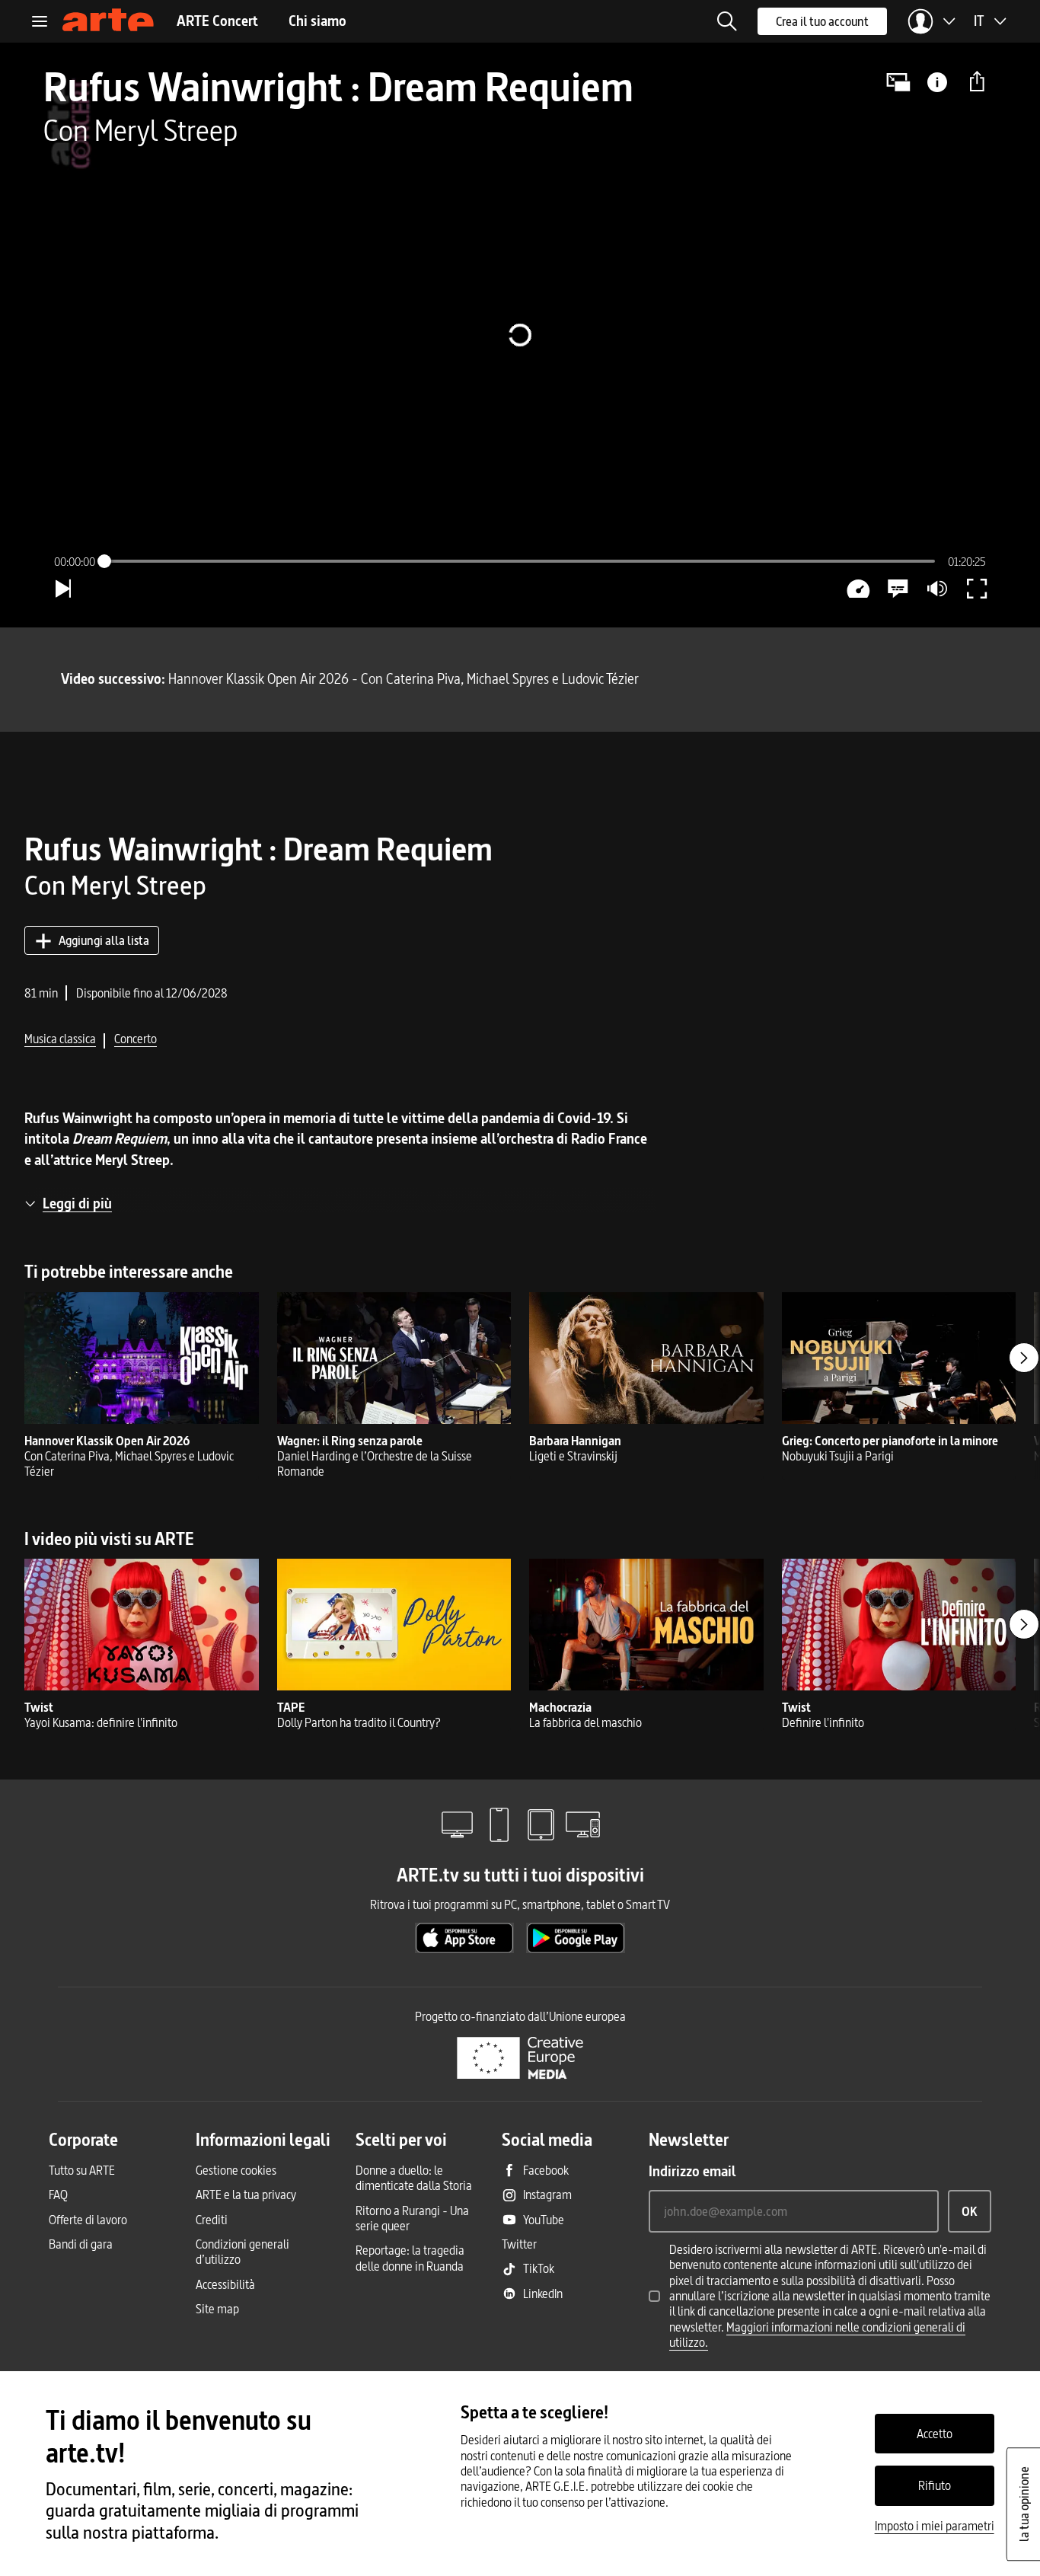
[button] (727, 21)
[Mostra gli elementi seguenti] (1024, 1358)
